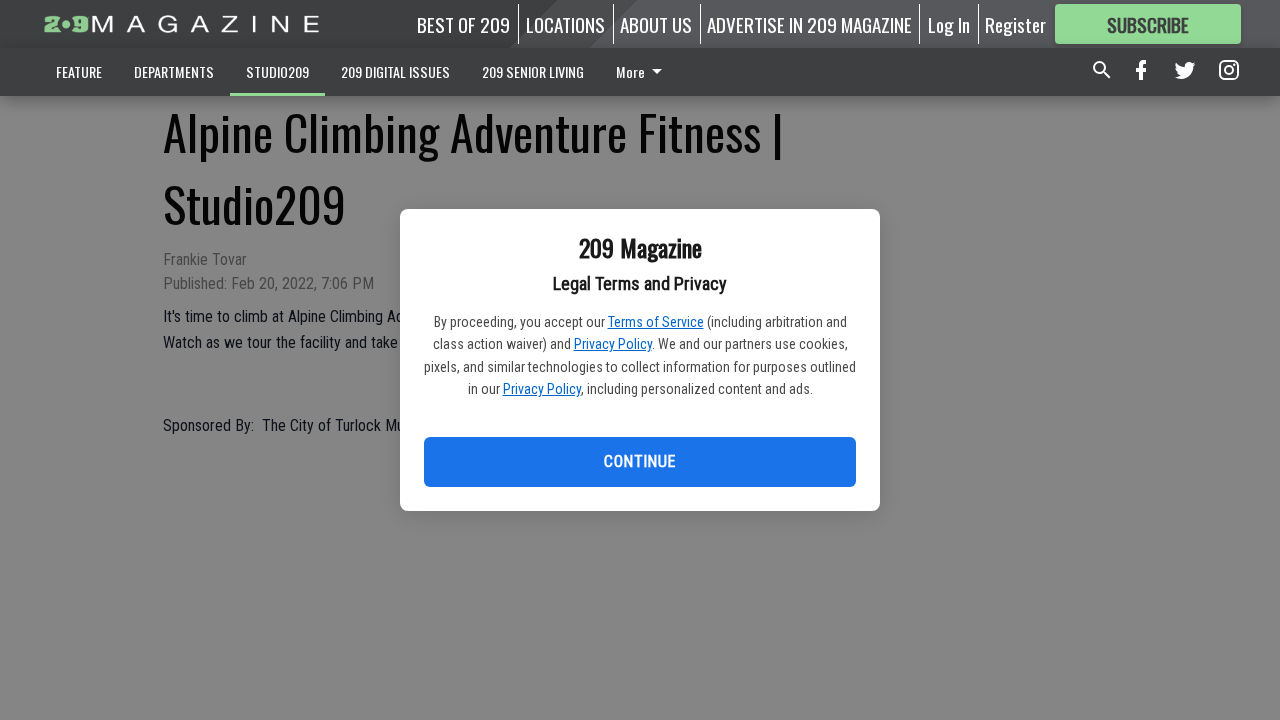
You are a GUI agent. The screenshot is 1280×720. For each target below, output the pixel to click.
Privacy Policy (613, 344)
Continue (639, 461)
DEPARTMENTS (174, 71)
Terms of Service (656, 322)
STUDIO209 (277, 71)
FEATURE (79, 71)
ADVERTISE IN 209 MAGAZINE (809, 24)
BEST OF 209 (463, 24)
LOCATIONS (565, 24)
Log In (949, 24)
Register (1015, 24)
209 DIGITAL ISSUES (395, 71)
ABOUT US (656, 24)
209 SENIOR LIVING (533, 71)
